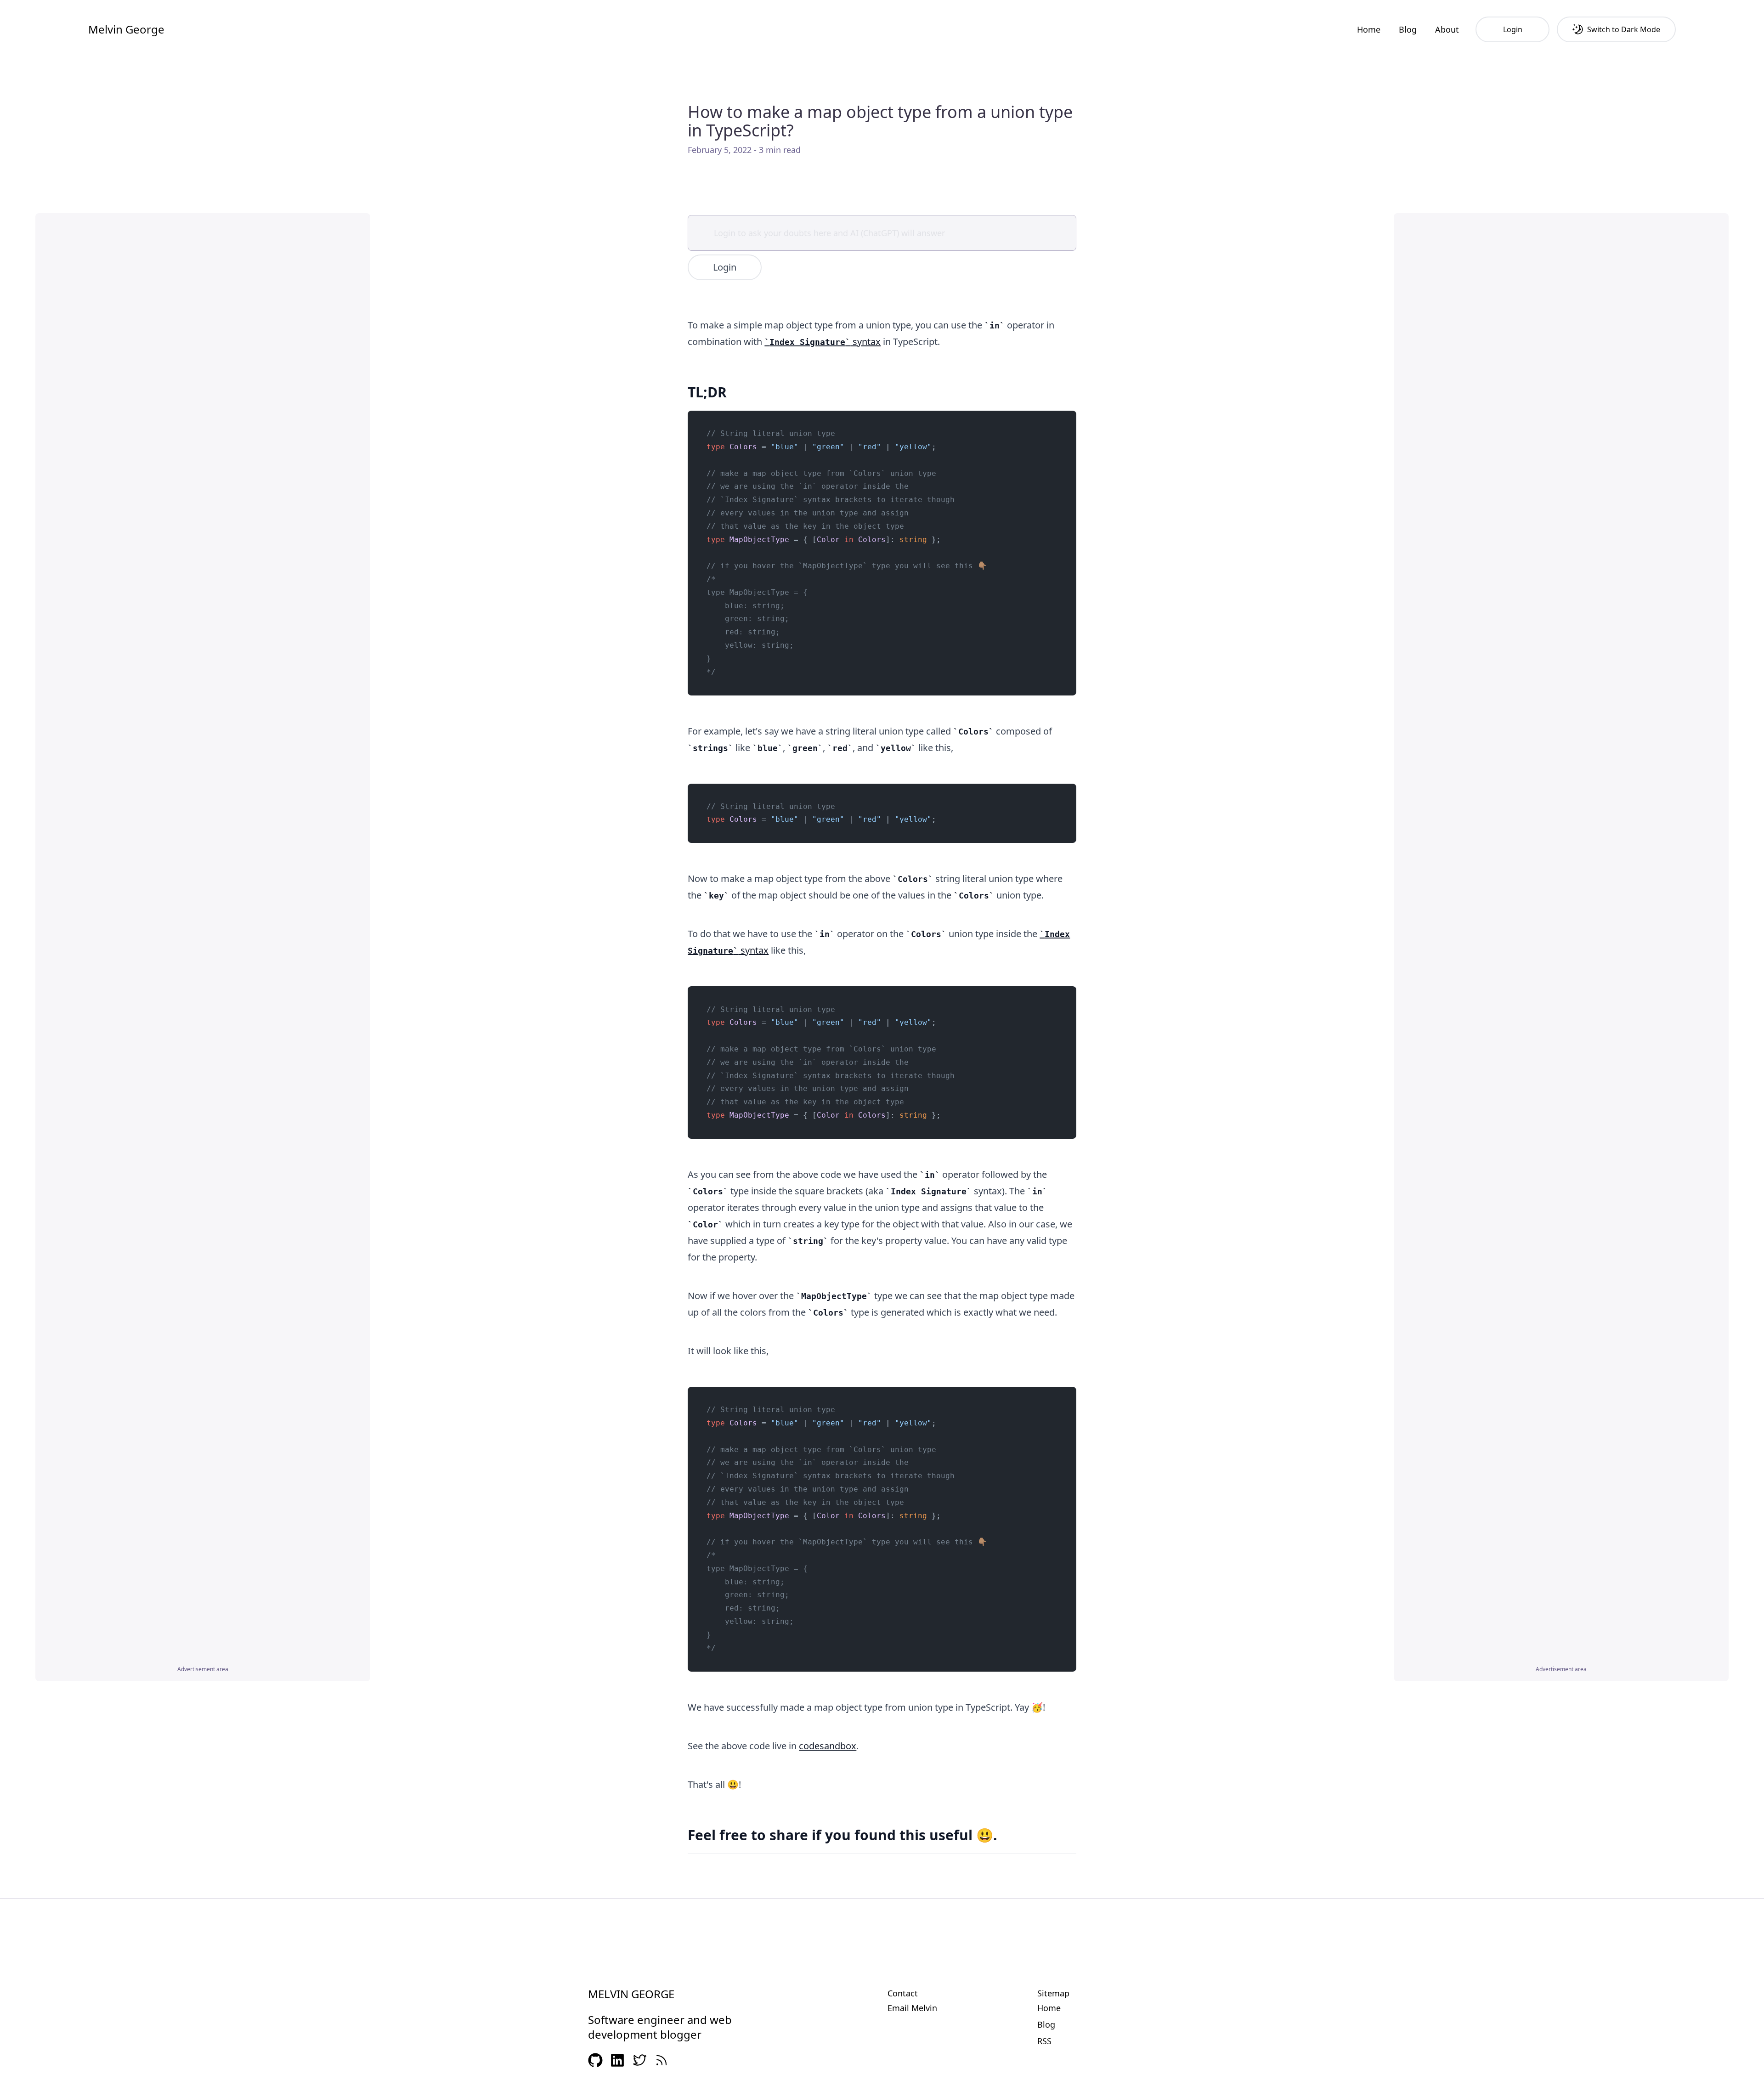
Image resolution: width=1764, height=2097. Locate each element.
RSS (1044, 2041)
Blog (1408, 29)
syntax (825, 342)
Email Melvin (912, 2008)
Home (1369, 29)
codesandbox (828, 1746)
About (1447, 29)
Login (725, 267)
